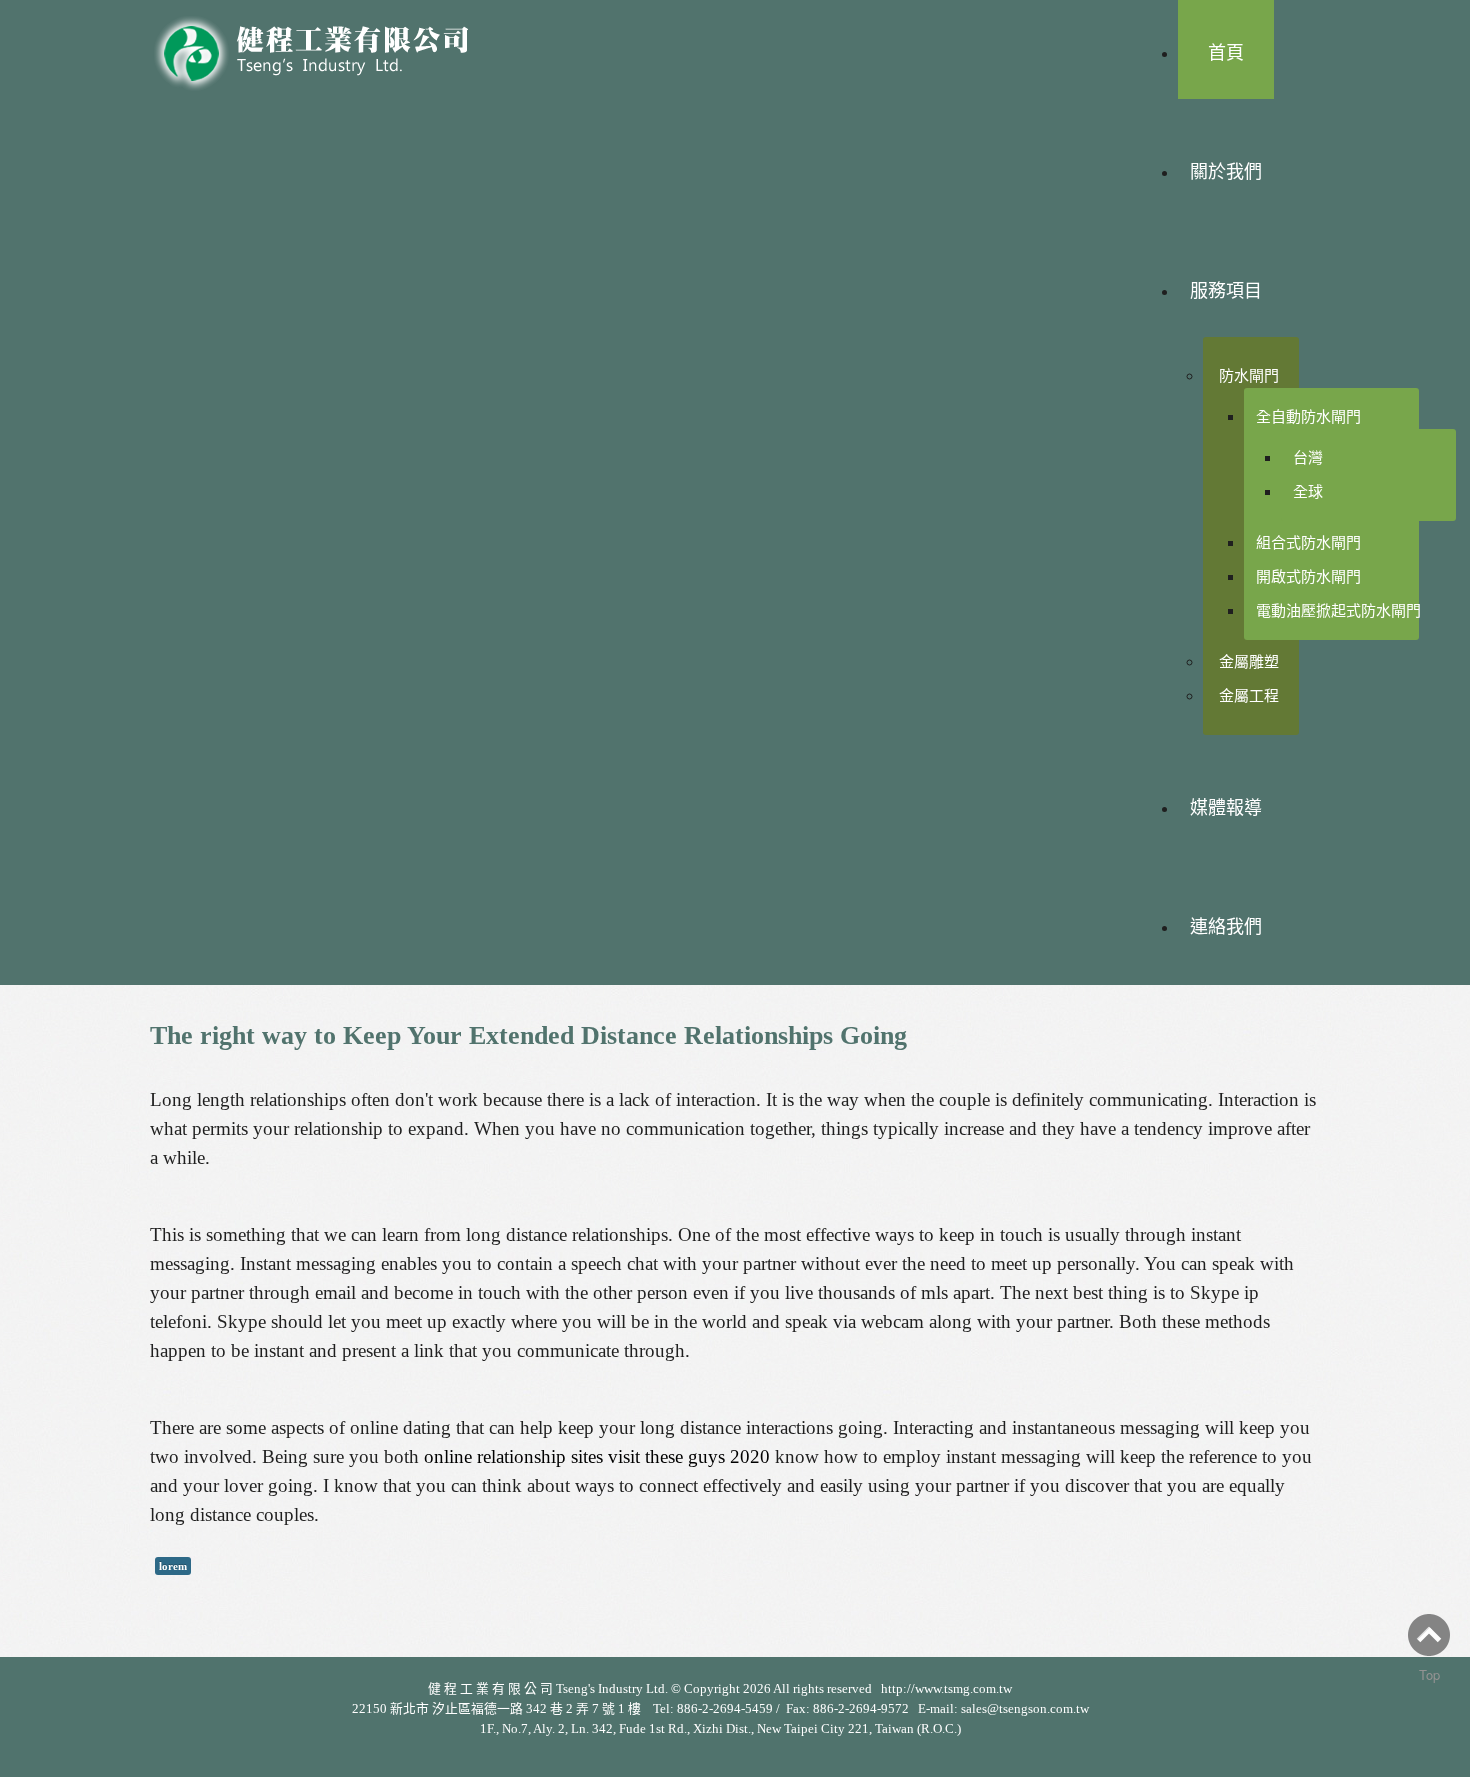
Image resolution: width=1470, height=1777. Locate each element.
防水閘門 (1249, 375)
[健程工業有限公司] (325, 47)
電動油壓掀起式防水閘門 (1338, 610)
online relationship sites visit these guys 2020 (597, 1456)
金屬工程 (1249, 695)
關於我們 (1226, 172)
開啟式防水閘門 (1308, 576)
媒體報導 (1226, 808)
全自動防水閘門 (1308, 416)
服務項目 (1226, 291)
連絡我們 (1226, 927)
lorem (173, 1566)
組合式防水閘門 (1308, 542)
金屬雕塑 (1249, 661)
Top (1429, 1674)
